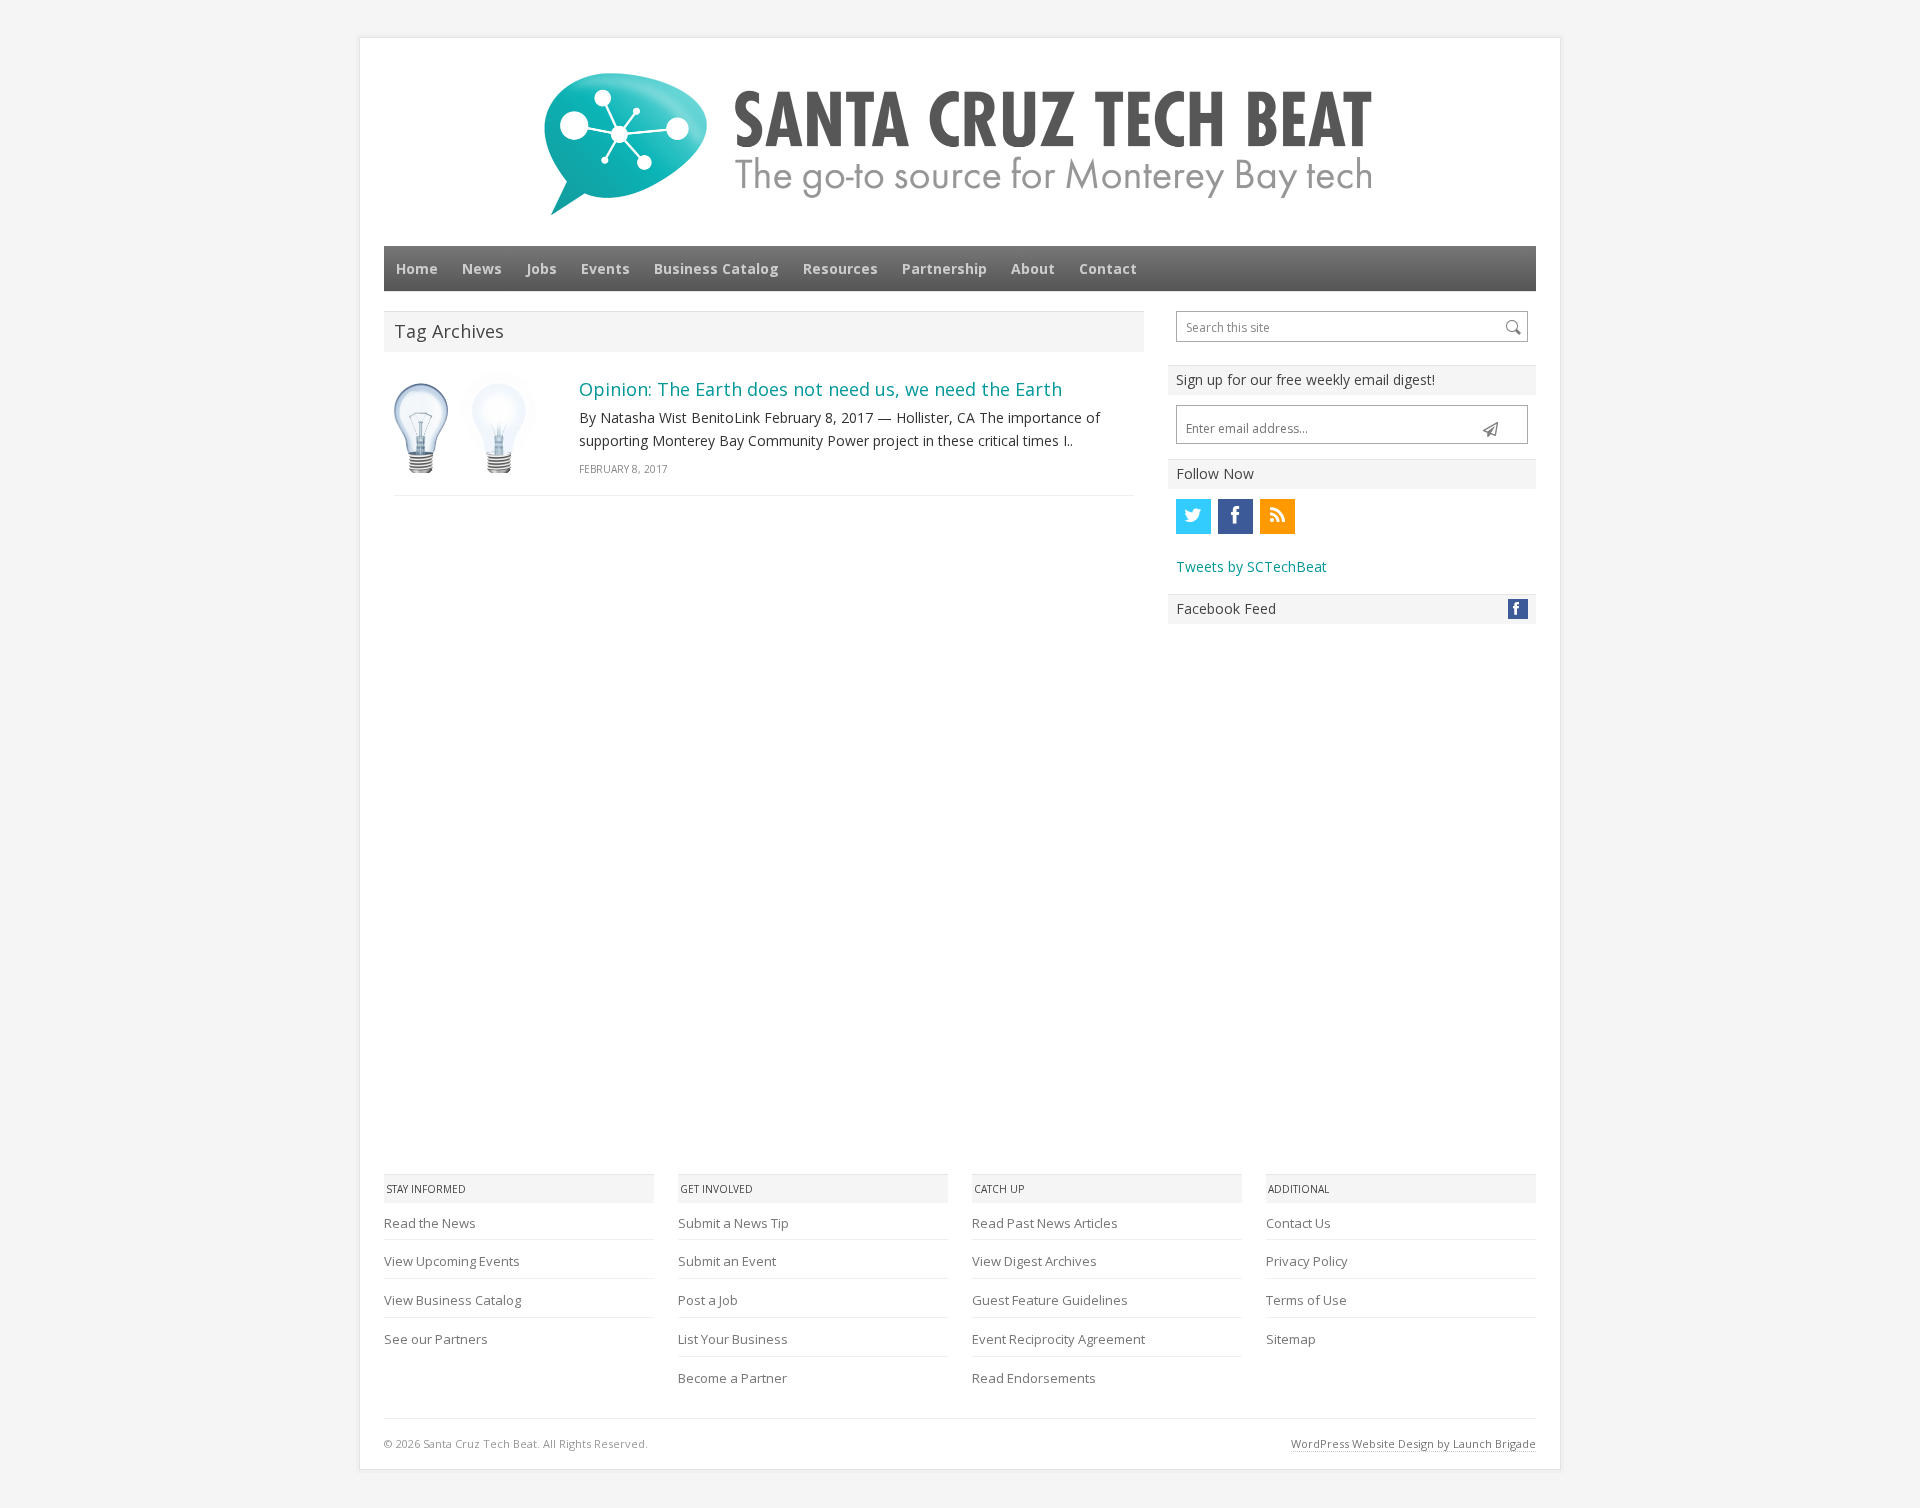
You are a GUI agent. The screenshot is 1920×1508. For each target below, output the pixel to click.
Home (417, 268)
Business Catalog (716, 268)
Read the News (430, 1223)
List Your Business (733, 1339)
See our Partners (436, 1339)
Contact (1108, 268)
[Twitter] (1193, 516)
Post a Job (708, 1300)
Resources (840, 268)
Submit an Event (727, 1261)
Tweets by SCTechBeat (1251, 566)
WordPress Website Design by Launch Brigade (1413, 1443)
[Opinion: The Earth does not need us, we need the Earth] (468, 422)
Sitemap (1291, 1339)
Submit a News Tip (733, 1223)
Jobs (541, 268)
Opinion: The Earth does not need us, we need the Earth (820, 389)
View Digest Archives (1034, 1261)
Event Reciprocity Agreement (1058, 1339)
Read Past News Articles (1045, 1223)
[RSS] (1277, 516)
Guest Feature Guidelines (1050, 1300)
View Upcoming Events (452, 1261)
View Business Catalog (452, 1300)
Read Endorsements (1034, 1378)
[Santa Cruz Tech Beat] (960, 143)
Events (605, 268)
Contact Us (1298, 1223)
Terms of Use (1306, 1300)
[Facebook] (1235, 516)
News (482, 268)
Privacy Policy (1307, 1261)
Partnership (944, 268)
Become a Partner (732, 1378)
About (1033, 268)
